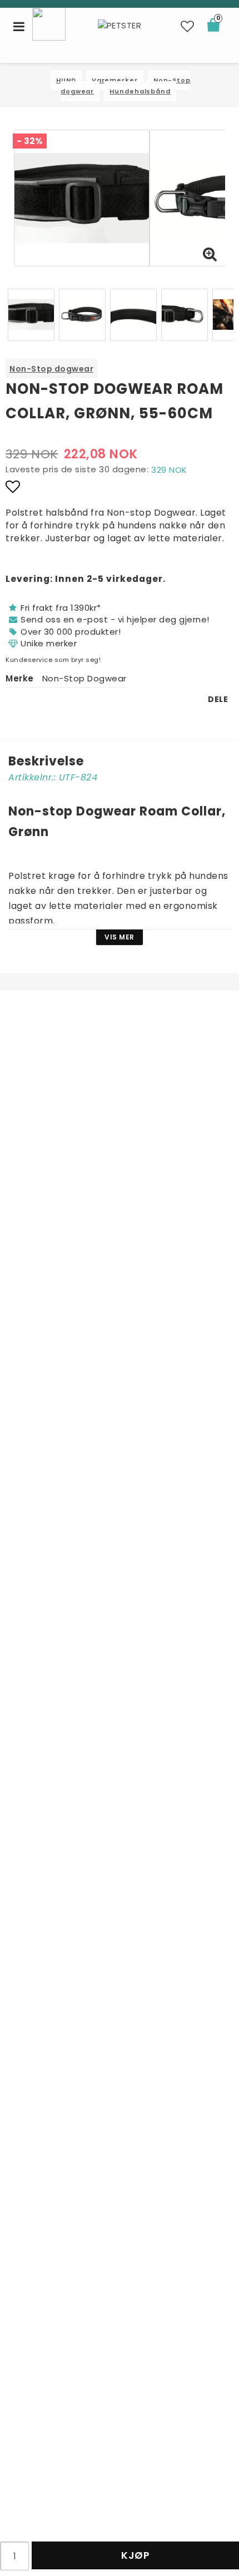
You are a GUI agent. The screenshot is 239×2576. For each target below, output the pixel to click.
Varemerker (115, 80)
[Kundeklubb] (49, 23)
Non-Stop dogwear (51, 369)
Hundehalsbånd (140, 91)
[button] (188, 27)
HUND (66, 80)
